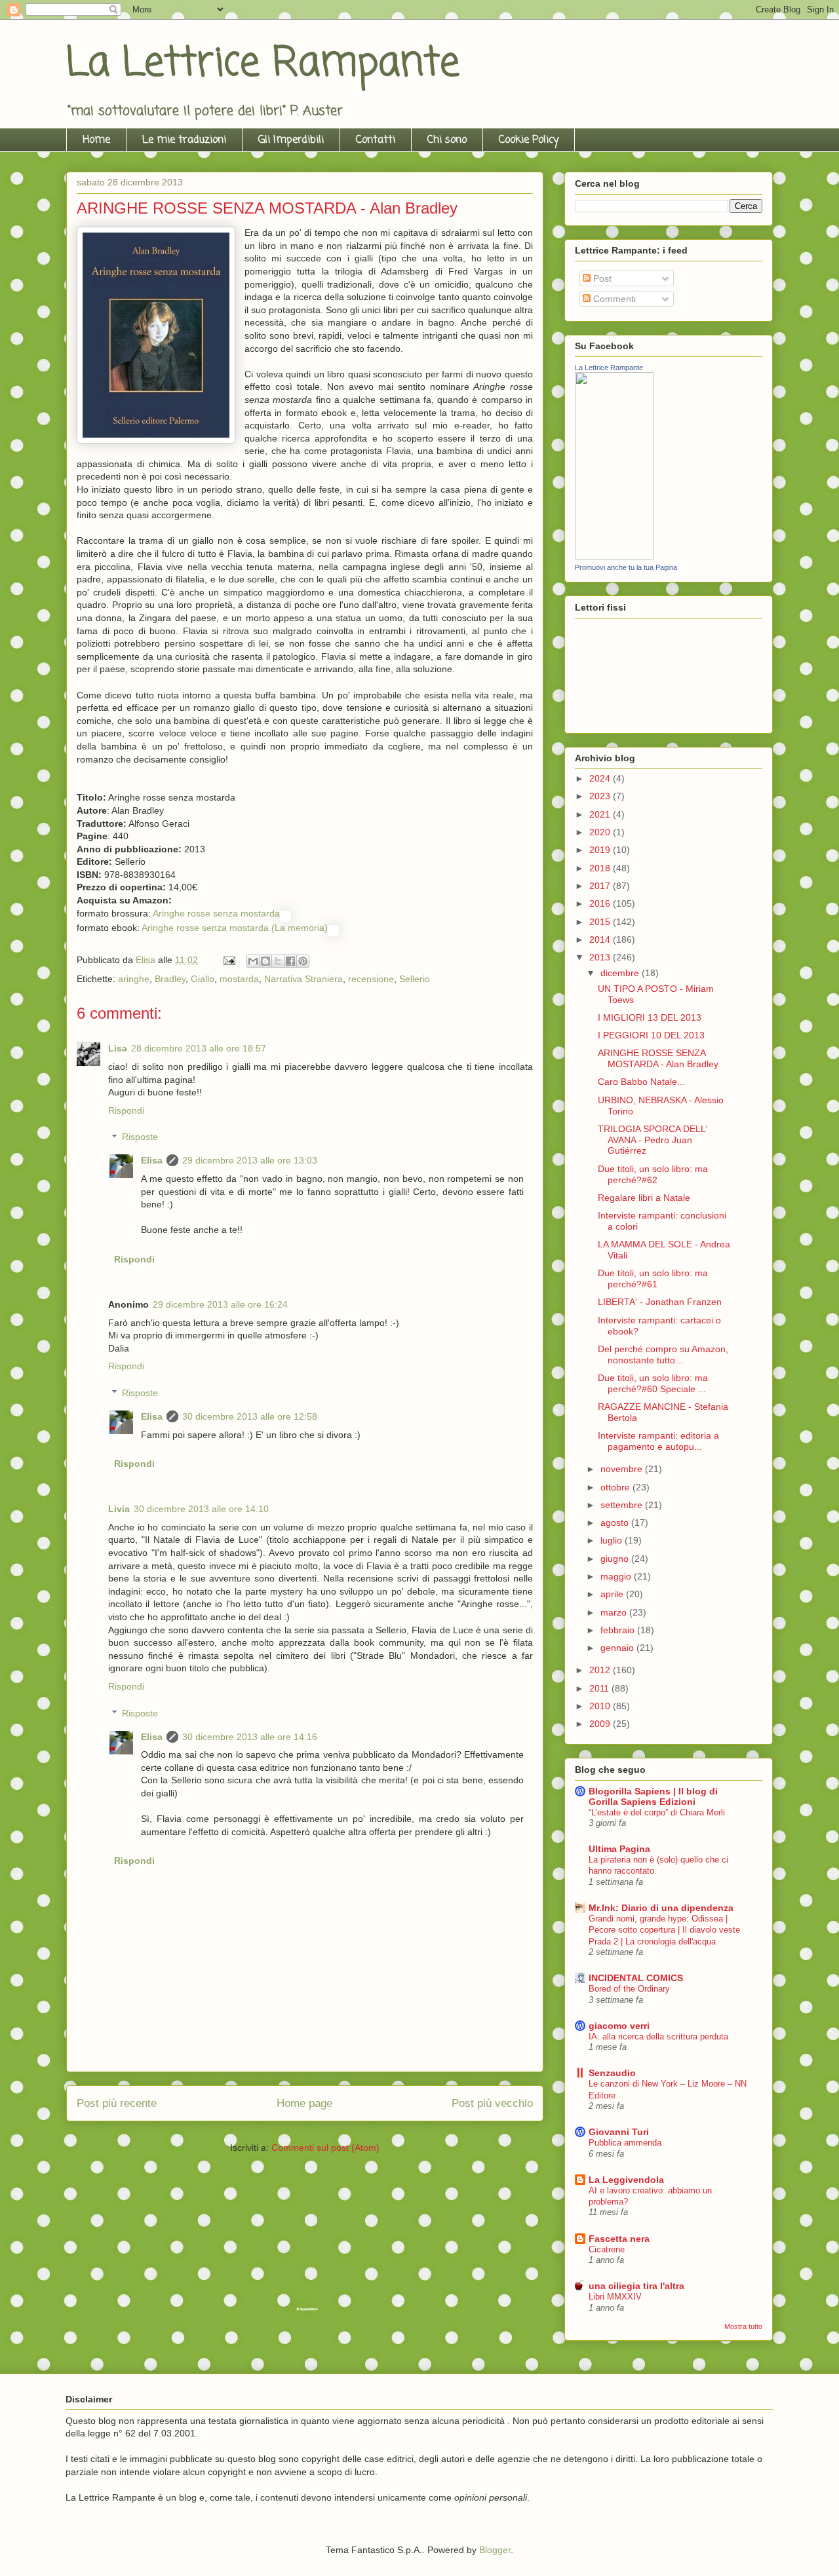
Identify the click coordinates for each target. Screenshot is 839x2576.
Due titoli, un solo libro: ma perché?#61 (653, 1279)
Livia (119, 1509)
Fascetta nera (619, 2239)
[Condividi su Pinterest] (303, 961)
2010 (601, 1706)
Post (601, 278)
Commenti (613, 299)
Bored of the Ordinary (629, 1989)
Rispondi (126, 1110)
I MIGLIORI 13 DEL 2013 (650, 1017)
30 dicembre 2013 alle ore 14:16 (250, 1737)
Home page (304, 2103)
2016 (601, 903)
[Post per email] (228, 960)
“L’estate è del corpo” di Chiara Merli (657, 1812)
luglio (613, 1540)
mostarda (239, 979)
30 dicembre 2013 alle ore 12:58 (250, 1416)
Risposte (140, 1137)
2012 (601, 1670)
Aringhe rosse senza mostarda (216, 913)
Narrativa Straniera (303, 979)
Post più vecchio (492, 2103)
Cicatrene (607, 2249)
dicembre (621, 973)
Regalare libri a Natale (644, 1198)
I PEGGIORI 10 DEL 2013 (651, 1035)
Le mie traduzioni (184, 140)
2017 (601, 886)
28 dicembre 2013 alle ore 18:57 (199, 1048)
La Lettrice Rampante (263, 64)
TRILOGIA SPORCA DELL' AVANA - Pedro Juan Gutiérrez (653, 1140)
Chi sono (447, 140)
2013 (601, 957)
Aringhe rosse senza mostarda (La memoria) (235, 928)
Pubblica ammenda (625, 2143)
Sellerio (415, 979)
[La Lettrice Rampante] (614, 556)
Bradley (170, 979)
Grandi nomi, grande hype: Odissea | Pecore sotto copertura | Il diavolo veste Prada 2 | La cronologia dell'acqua (664, 1930)
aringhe (134, 979)
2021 (601, 814)
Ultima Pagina (619, 1849)
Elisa (152, 1160)
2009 (601, 1724)
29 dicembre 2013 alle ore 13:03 (250, 1160)
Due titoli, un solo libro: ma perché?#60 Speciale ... (653, 1383)
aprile (613, 1594)
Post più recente (117, 2103)
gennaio (618, 1648)
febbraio (619, 1630)
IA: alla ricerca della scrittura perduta (658, 2036)
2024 (601, 778)
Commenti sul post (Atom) (325, 2148)
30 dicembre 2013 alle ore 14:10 (201, 1509)
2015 (601, 922)
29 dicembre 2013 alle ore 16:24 (220, 1304)
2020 (601, 832)
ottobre (616, 1487)
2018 (601, 868)
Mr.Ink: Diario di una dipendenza (661, 1908)
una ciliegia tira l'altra (636, 2286)
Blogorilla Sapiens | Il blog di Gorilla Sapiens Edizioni (653, 1796)
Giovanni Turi (619, 2132)
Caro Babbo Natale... (641, 1082)
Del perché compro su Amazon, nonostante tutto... (663, 1354)
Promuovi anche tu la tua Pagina (626, 567)
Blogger (495, 2550)
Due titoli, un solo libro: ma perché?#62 (653, 1174)
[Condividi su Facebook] (290, 961)
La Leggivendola (626, 2180)
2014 (601, 939)
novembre (623, 1469)
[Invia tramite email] (253, 961)
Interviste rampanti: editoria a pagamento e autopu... (658, 1441)
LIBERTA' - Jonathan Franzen (660, 1302)
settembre (623, 1505)
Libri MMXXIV (615, 2297)
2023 (601, 796)
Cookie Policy (529, 140)
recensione (371, 979)
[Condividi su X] (278, 961)
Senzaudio (612, 2073)
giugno (616, 1559)
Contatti (376, 140)
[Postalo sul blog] (265, 961)
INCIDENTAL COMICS (636, 1978)
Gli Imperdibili (291, 140)
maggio (617, 1576)
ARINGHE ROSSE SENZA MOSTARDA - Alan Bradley (658, 1058)
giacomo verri (619, 2026)
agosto (616, 1523)
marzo (615, 1612)
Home (96, 140)
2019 (601, 850)
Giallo (203, 979)
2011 (600, 1688)
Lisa (118, 1048)
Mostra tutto (743, 2326)
